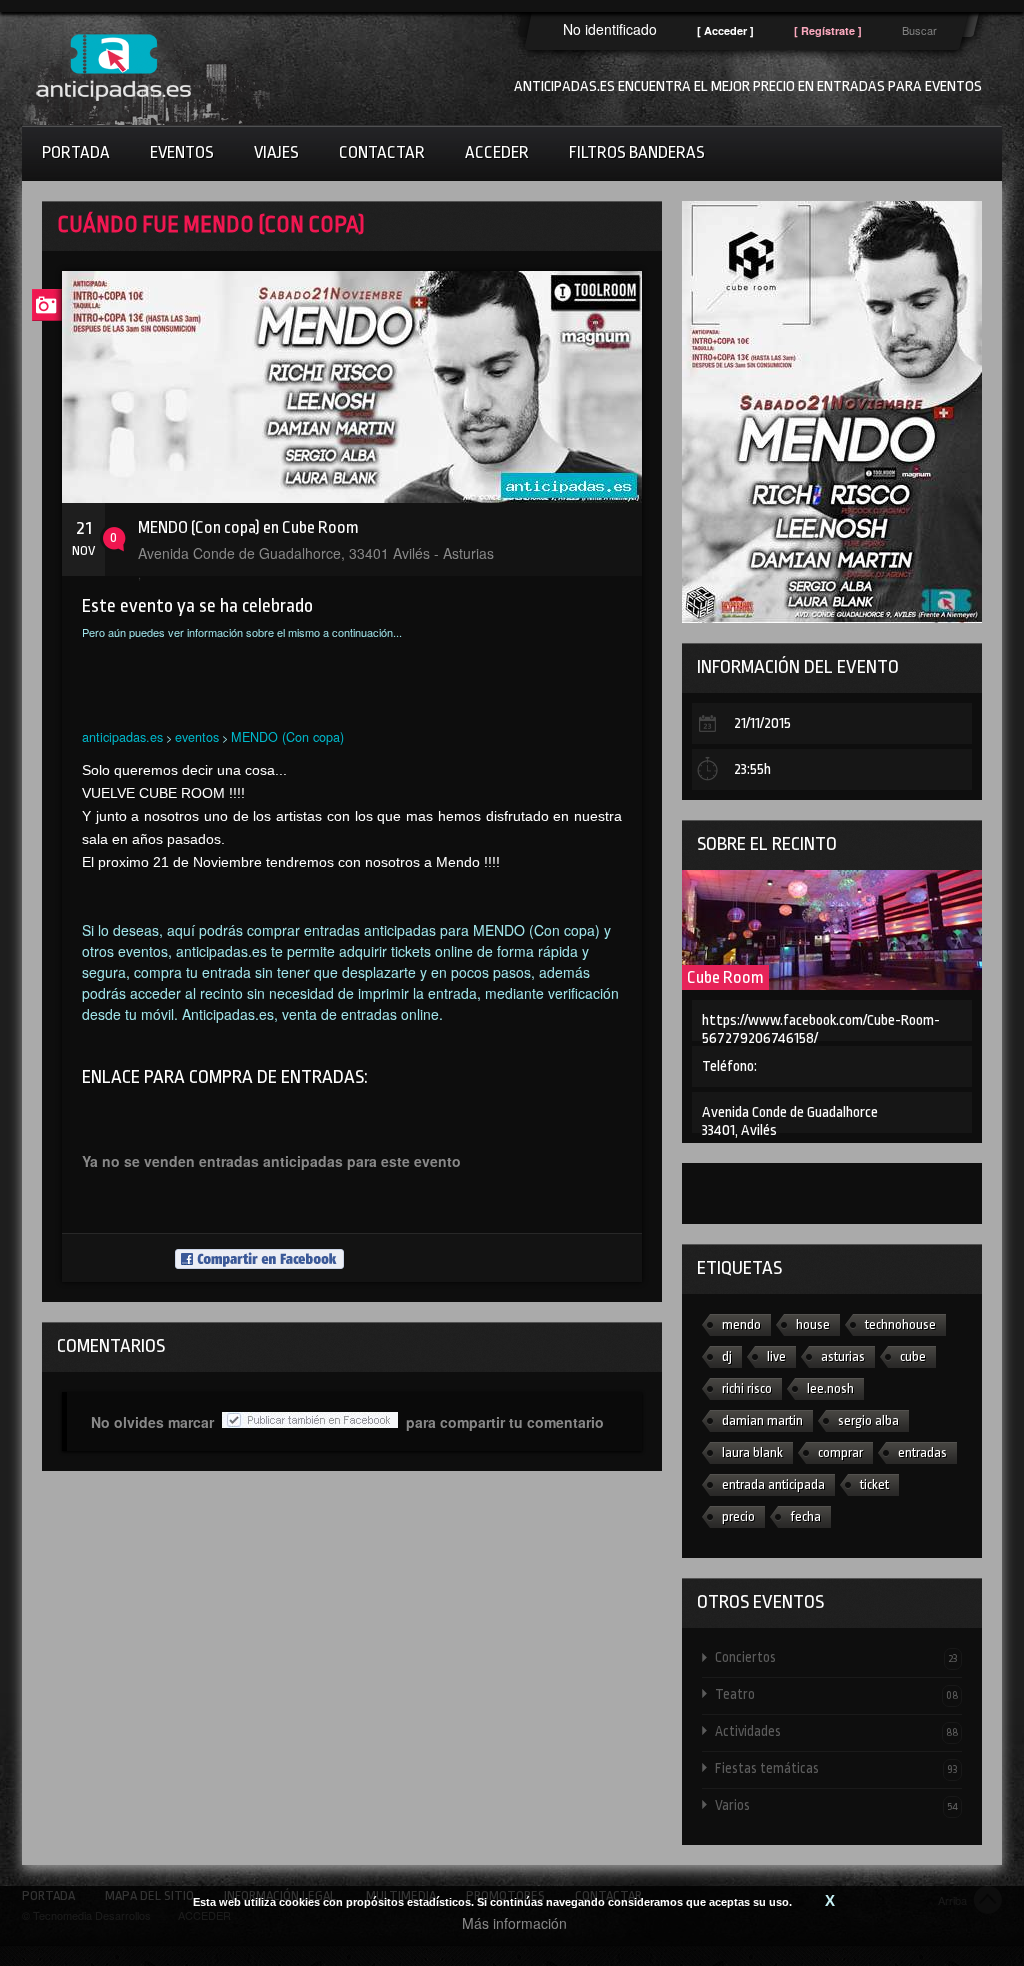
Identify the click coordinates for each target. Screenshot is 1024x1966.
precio (738, 1516)
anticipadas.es (122, 736)
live (776, 1356)
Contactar (382, 152)
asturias (843, 1356)
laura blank (752, 1452)
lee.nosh (830, 1388)
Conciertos (836, 1657)
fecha (805, 1516)
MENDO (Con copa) (287, 736)
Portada (76, 152)
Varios (836, 1805)
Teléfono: (729, 1066)
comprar (840, 1452)
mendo (741, 1324)
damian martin (762, 1420)
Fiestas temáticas (836, 1768)
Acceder (497, 152)
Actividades (836, 1731)
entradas (922, 1452)
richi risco (747, 1388)
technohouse (900, 1324)
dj (727, 1356)
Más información (514, 1923)
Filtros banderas (637, 152)
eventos (197, 736)
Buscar (919, 30)
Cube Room (725, 977)
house (813, 1324)
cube (913, 1356)
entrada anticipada (773, 1484)
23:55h (752, 769)
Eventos (182, 152)
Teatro (836, 1694)
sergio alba (868, 1420)
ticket (874, 1484)
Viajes (276, 152)
